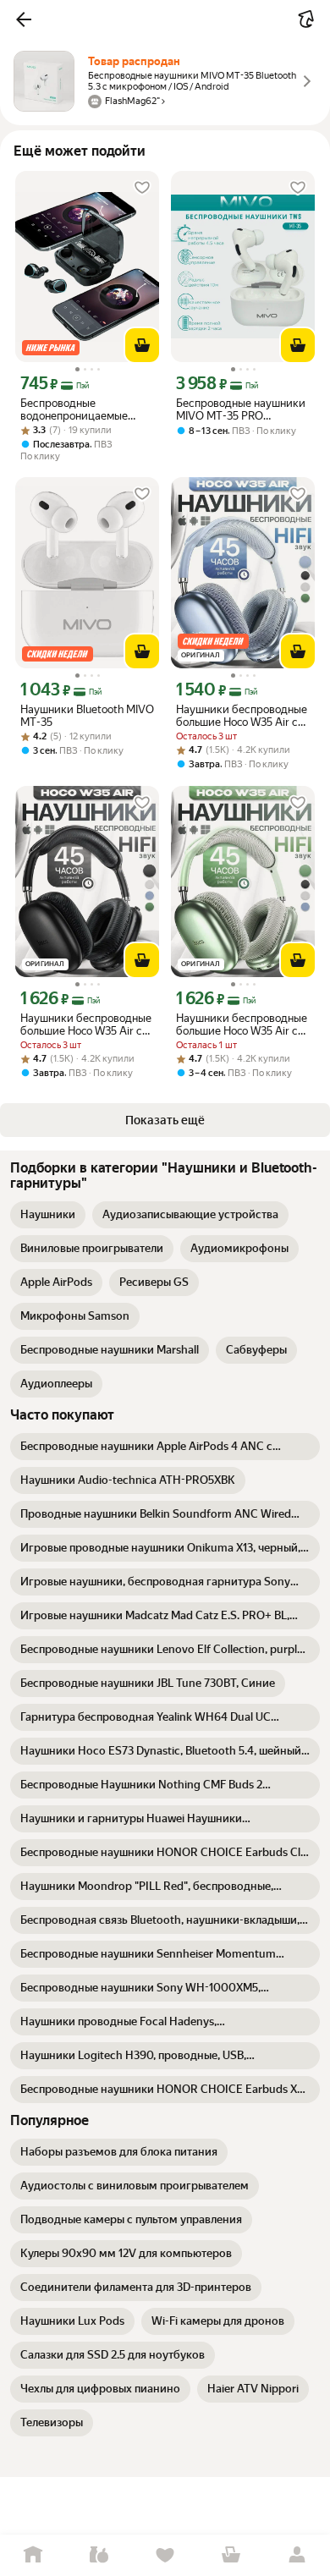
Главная (33, 2555)
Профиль (297, 2555)
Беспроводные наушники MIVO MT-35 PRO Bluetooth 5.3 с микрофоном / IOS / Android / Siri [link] (241, 409)
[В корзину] (142, 345)
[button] (24, 19)
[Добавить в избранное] (142, 188)
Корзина (231, 2555)
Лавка (99, 2555)
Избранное (165, 2555)
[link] (48, 1215)
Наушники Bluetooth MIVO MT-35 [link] (87, 716)
